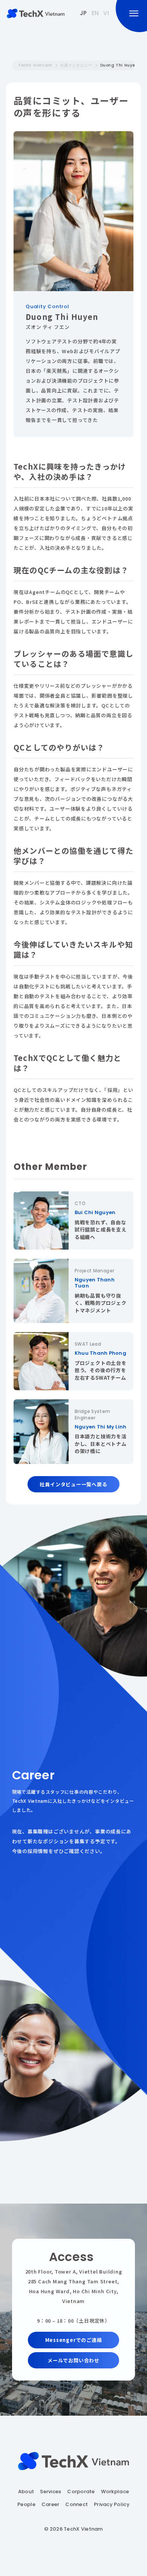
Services (51, 2492)
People (26, 2505)
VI (106, 13)
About (26, 2492)
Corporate (81, 2492)
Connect (77, 2505)
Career (51, 2505)
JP (83, 13)
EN (95, 13)
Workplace (115, 2492)
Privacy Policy (112, 2505)
